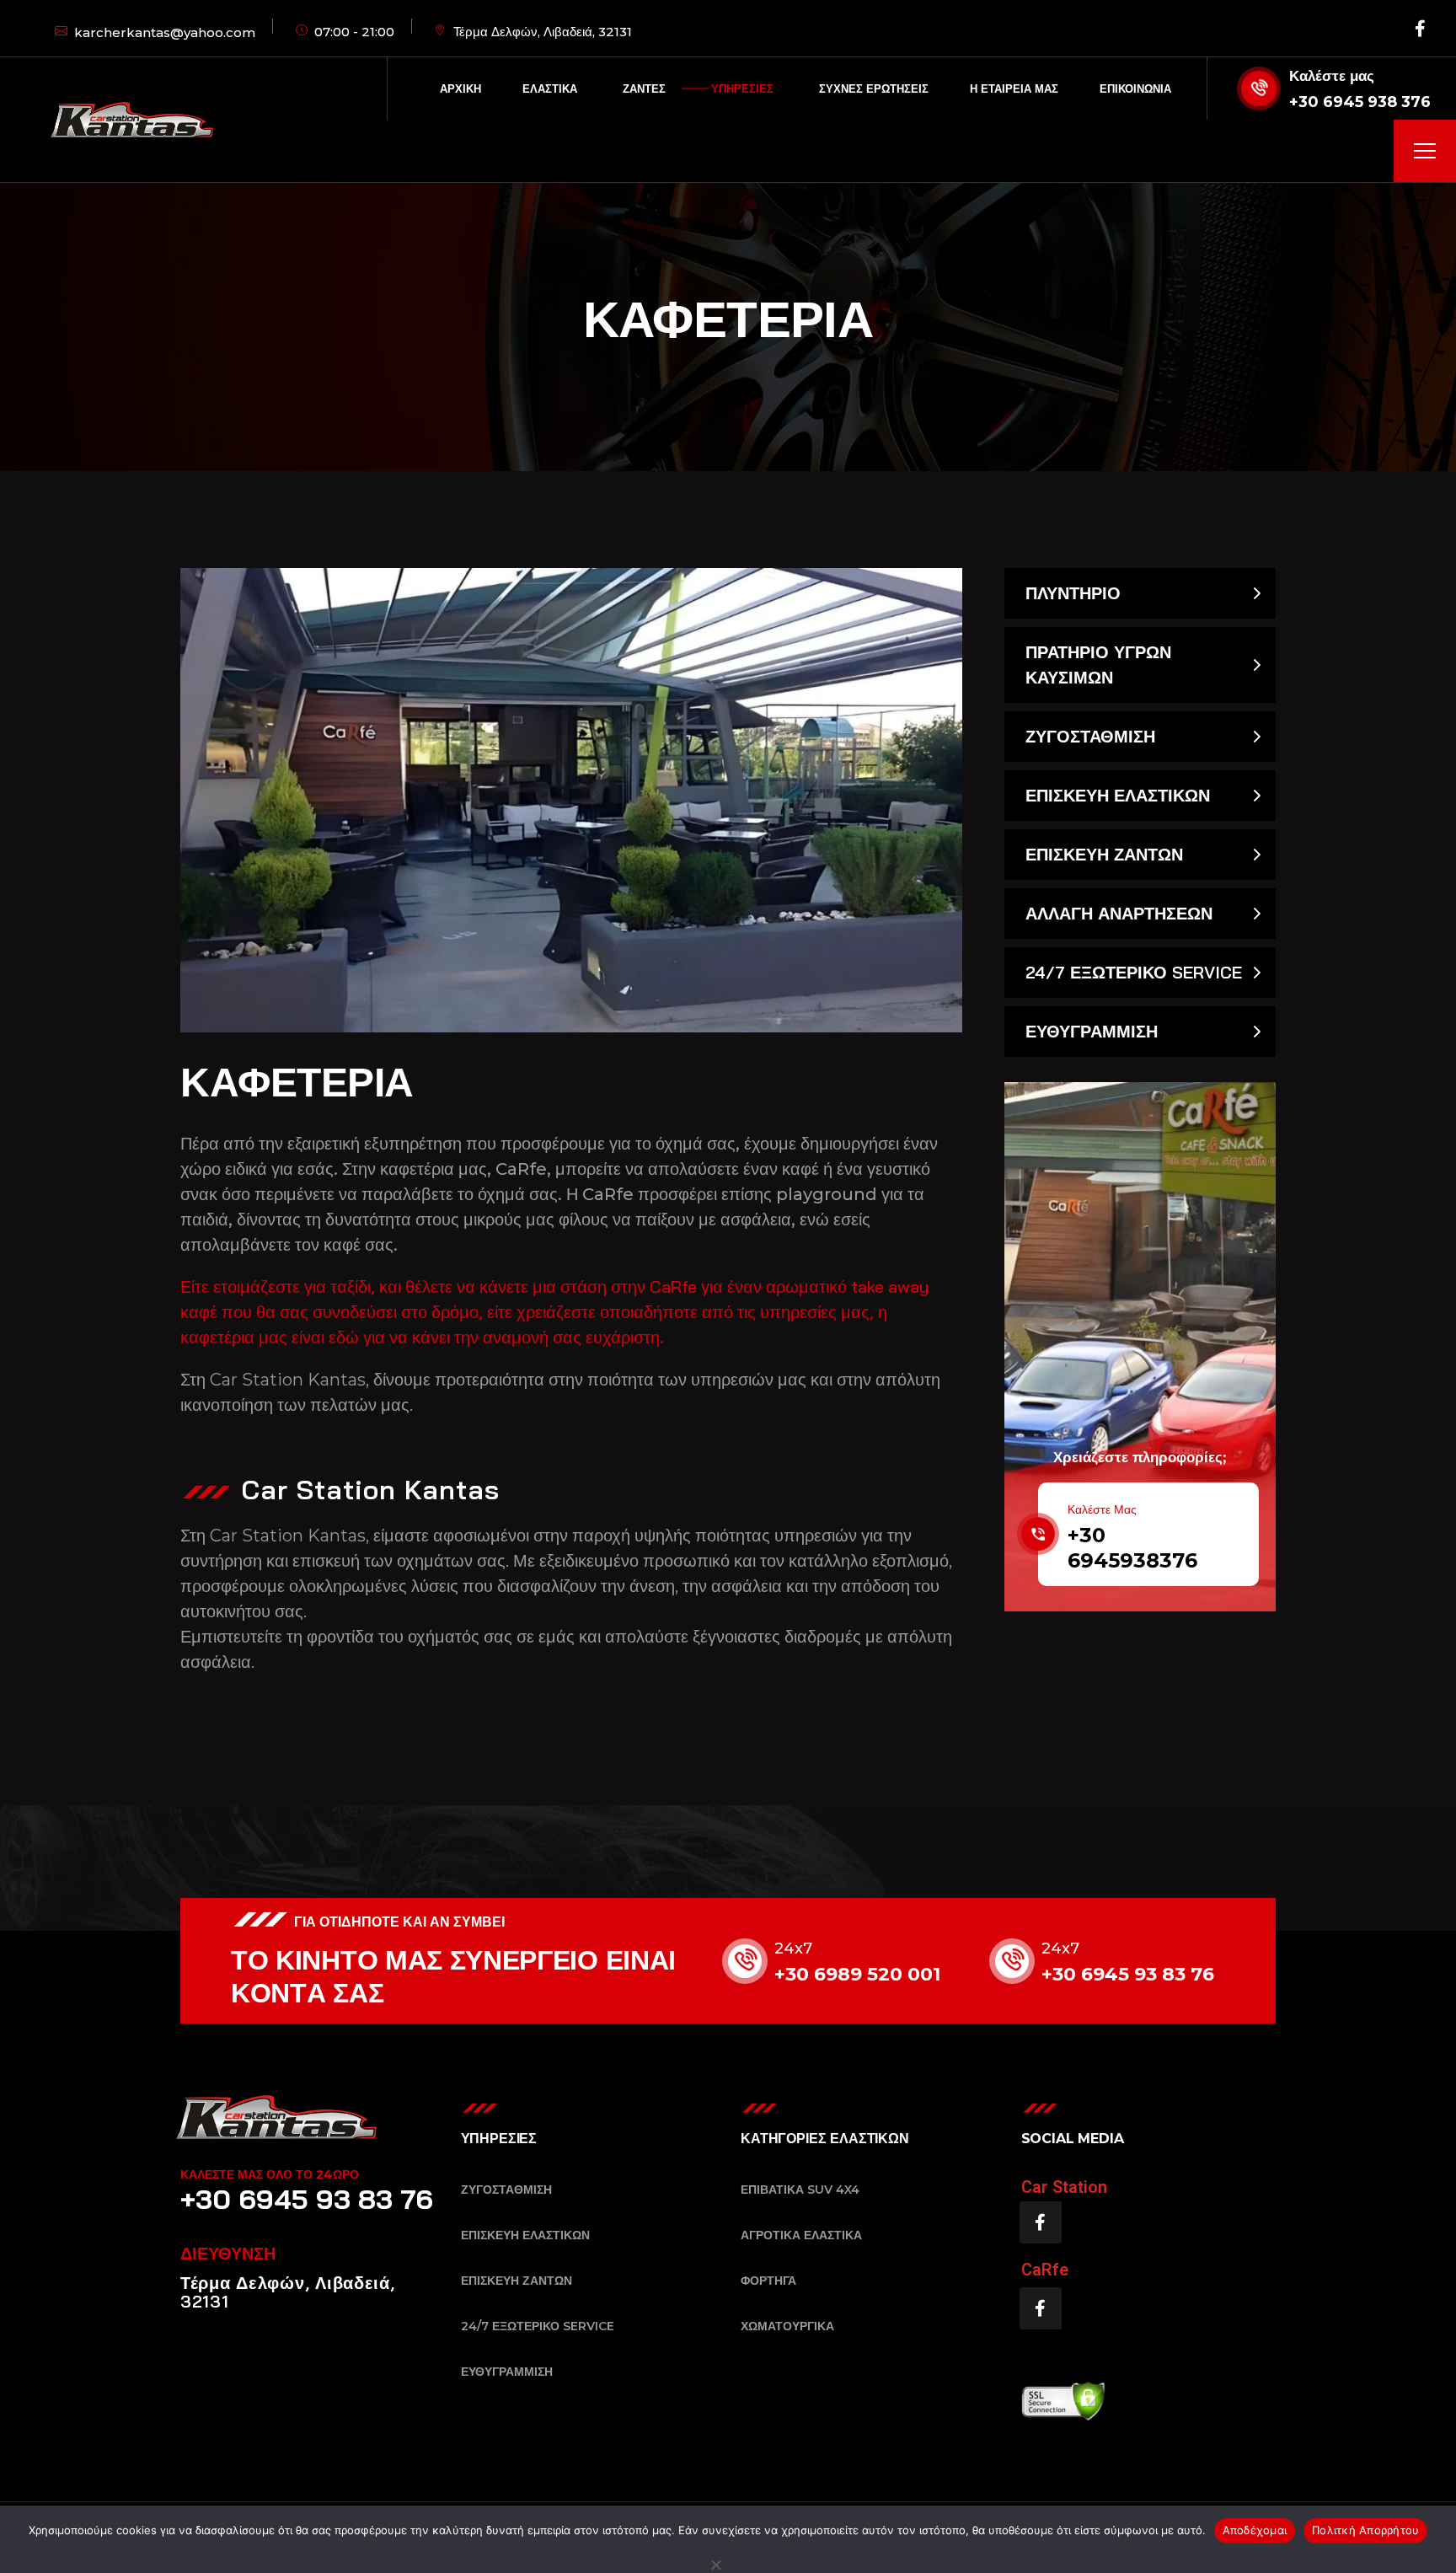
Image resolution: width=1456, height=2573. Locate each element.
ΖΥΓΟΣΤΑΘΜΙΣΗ (1090, 736)
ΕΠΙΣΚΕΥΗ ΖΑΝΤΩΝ (1104, 854)
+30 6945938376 (1132, 1548)
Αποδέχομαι (1255, 2530)
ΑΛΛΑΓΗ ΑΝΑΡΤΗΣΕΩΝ (1119, 913)
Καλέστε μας (1332, 76)
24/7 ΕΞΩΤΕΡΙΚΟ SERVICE (1134, 972)
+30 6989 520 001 (857, 1974)
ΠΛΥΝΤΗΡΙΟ (1073, 593)
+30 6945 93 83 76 (1128, 1974)
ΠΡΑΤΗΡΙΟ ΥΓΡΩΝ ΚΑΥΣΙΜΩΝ (1098, 665)
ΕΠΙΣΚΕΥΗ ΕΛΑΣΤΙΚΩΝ (1118, 795)
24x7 (793, 1949)
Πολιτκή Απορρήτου (1365, 2530)
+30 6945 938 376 (1360, 102)
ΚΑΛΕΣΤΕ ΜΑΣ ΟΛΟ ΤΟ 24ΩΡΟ (270, 2174)
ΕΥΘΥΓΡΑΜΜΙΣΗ (1092, 1031)
